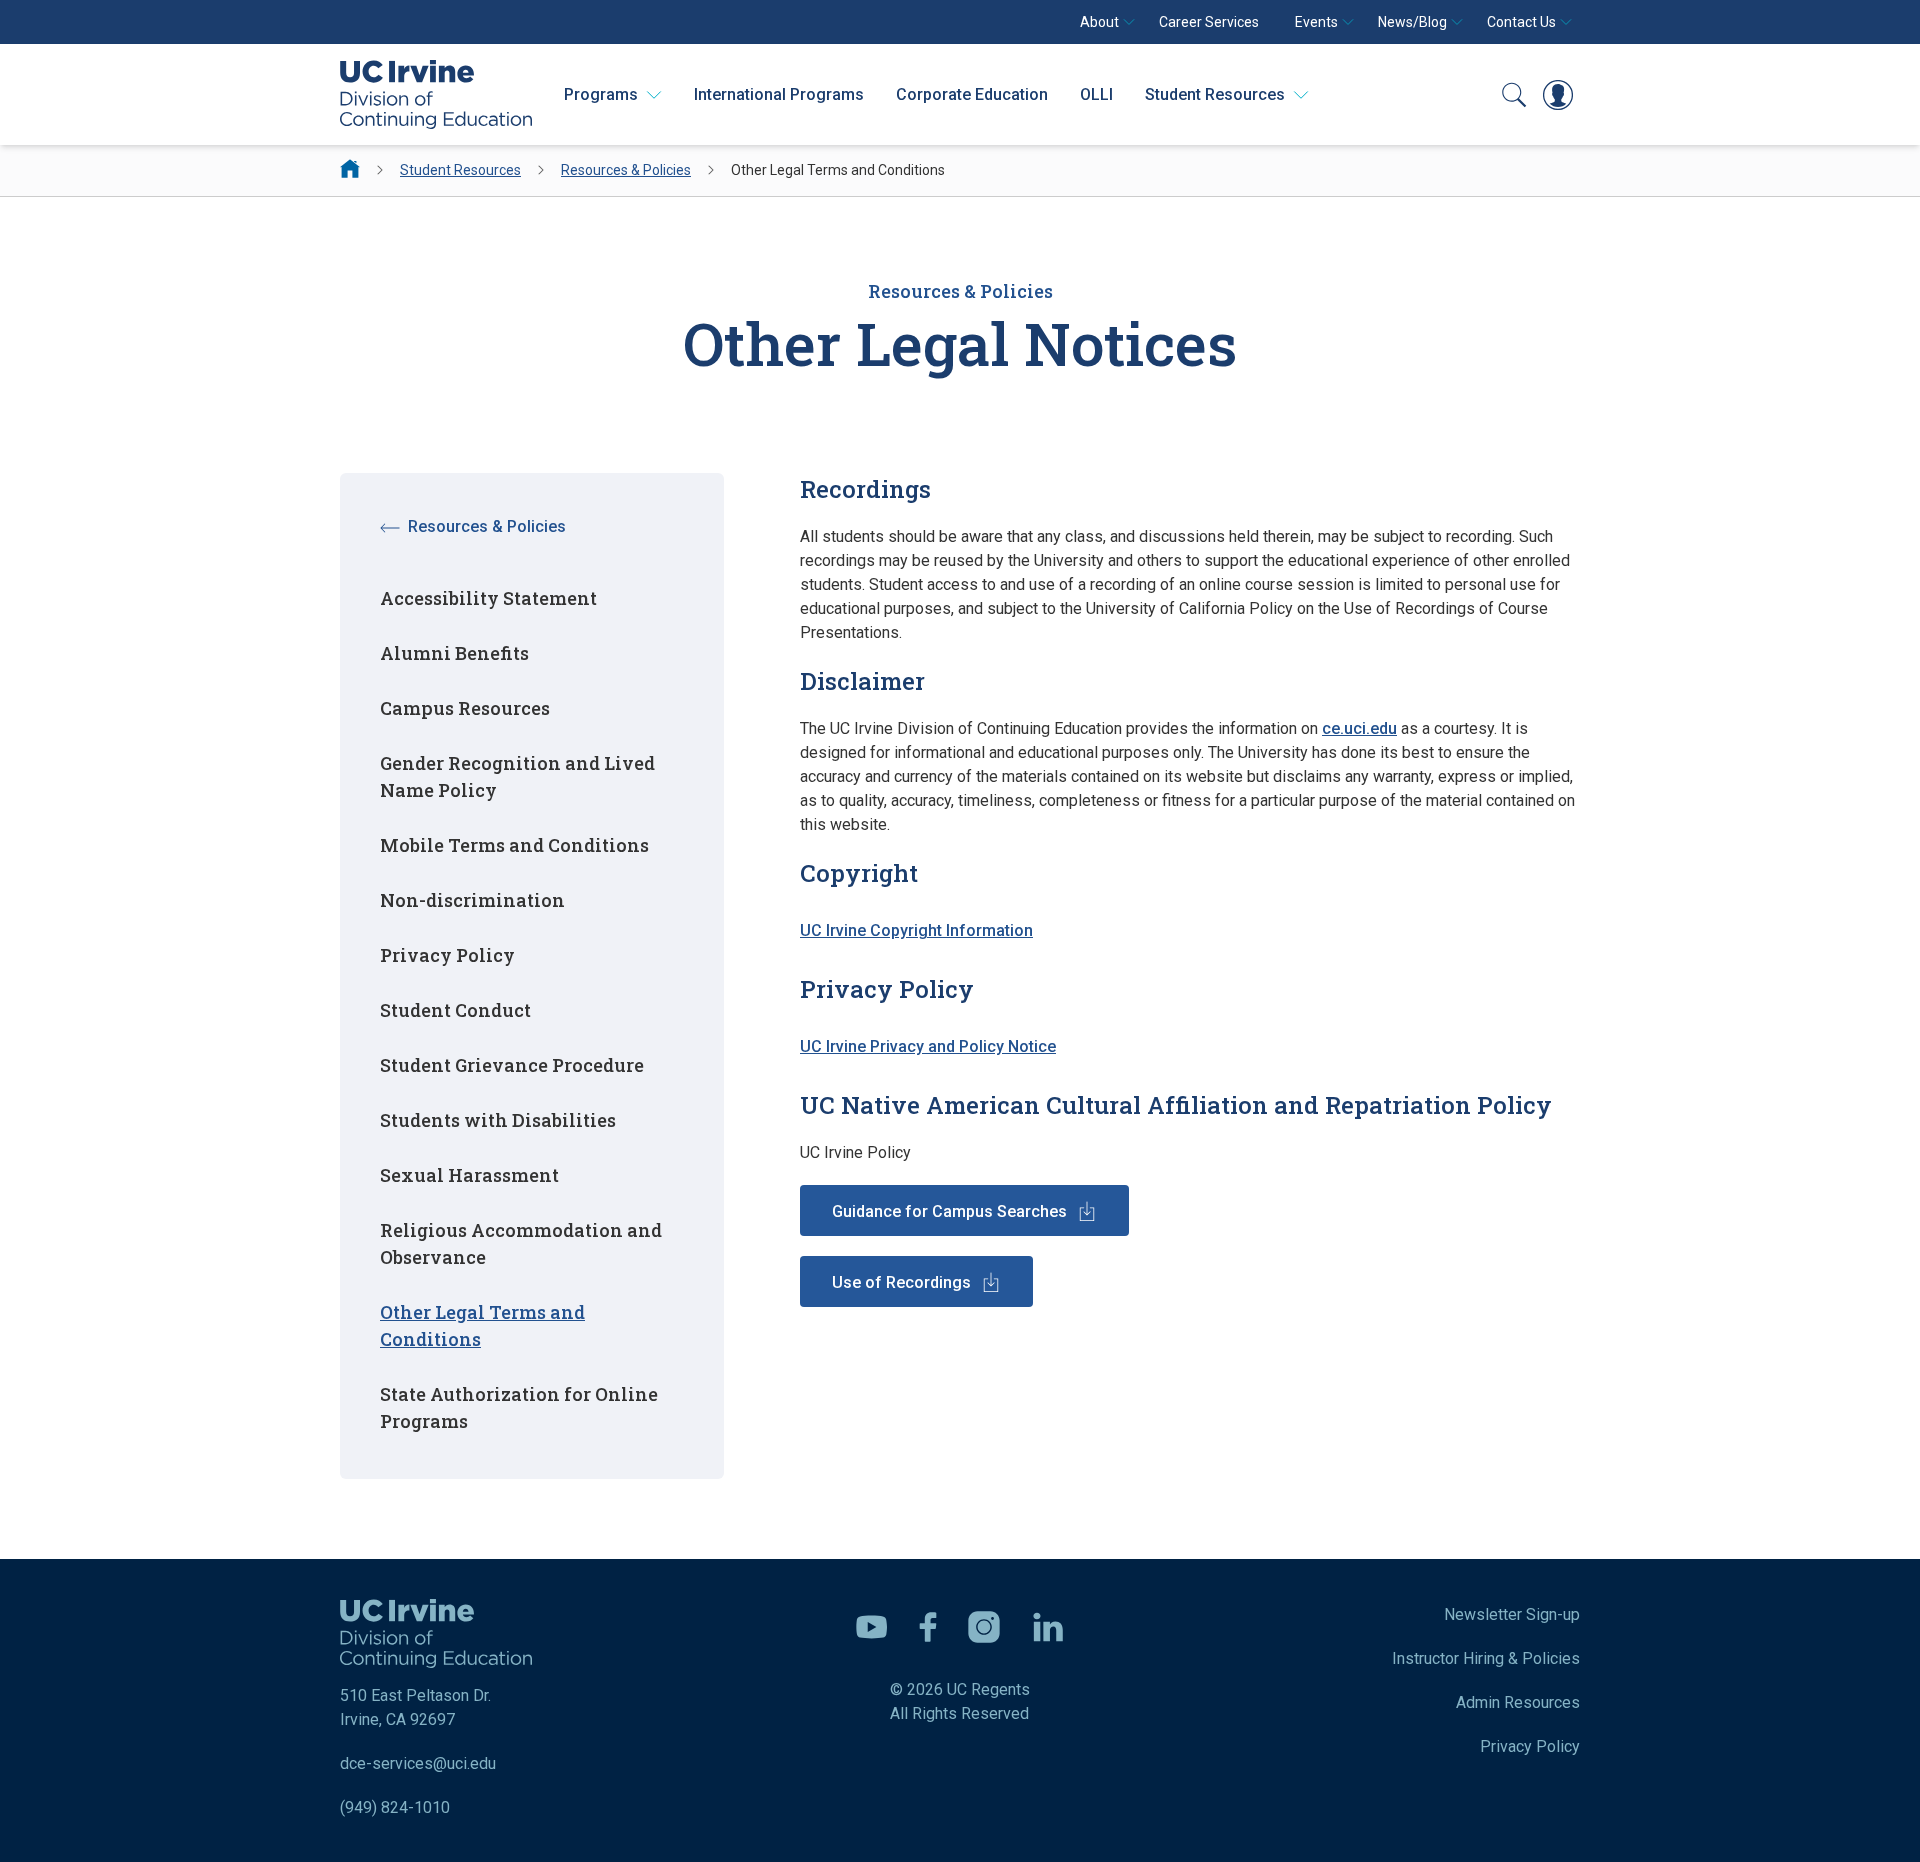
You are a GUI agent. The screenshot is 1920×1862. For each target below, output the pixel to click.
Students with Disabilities (498, 1120)
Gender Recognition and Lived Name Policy (517, 776)
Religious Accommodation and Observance (521, 1243)
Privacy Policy (447, 955)
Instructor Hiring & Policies (1486, 1658)
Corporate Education (972, 94)
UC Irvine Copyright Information (916, 930)
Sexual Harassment (469, 1175)
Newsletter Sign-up (1512, 1614)
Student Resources (460, 170)
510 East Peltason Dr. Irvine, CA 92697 (415, 1707)
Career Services (1209, 22)
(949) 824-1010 (395, 1807)
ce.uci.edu (1359, 728)
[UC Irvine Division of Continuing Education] (436, 94)
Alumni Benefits (454, 653)
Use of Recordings (901, 1282)
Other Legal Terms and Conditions (482, 1325)
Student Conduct (455, 1010)
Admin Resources (1518, 1702)
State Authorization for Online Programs (519, 1407)
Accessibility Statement (488, 598)
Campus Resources (465, 708)
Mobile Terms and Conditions (514, 845)
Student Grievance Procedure (512, 1065)
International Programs (779, 94)
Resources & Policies (626, 170)
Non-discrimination (472, 900)
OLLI (1096, 94)
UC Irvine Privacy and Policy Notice (928, 1046)
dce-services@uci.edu (418, 1763)
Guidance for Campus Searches (949, 1211)
